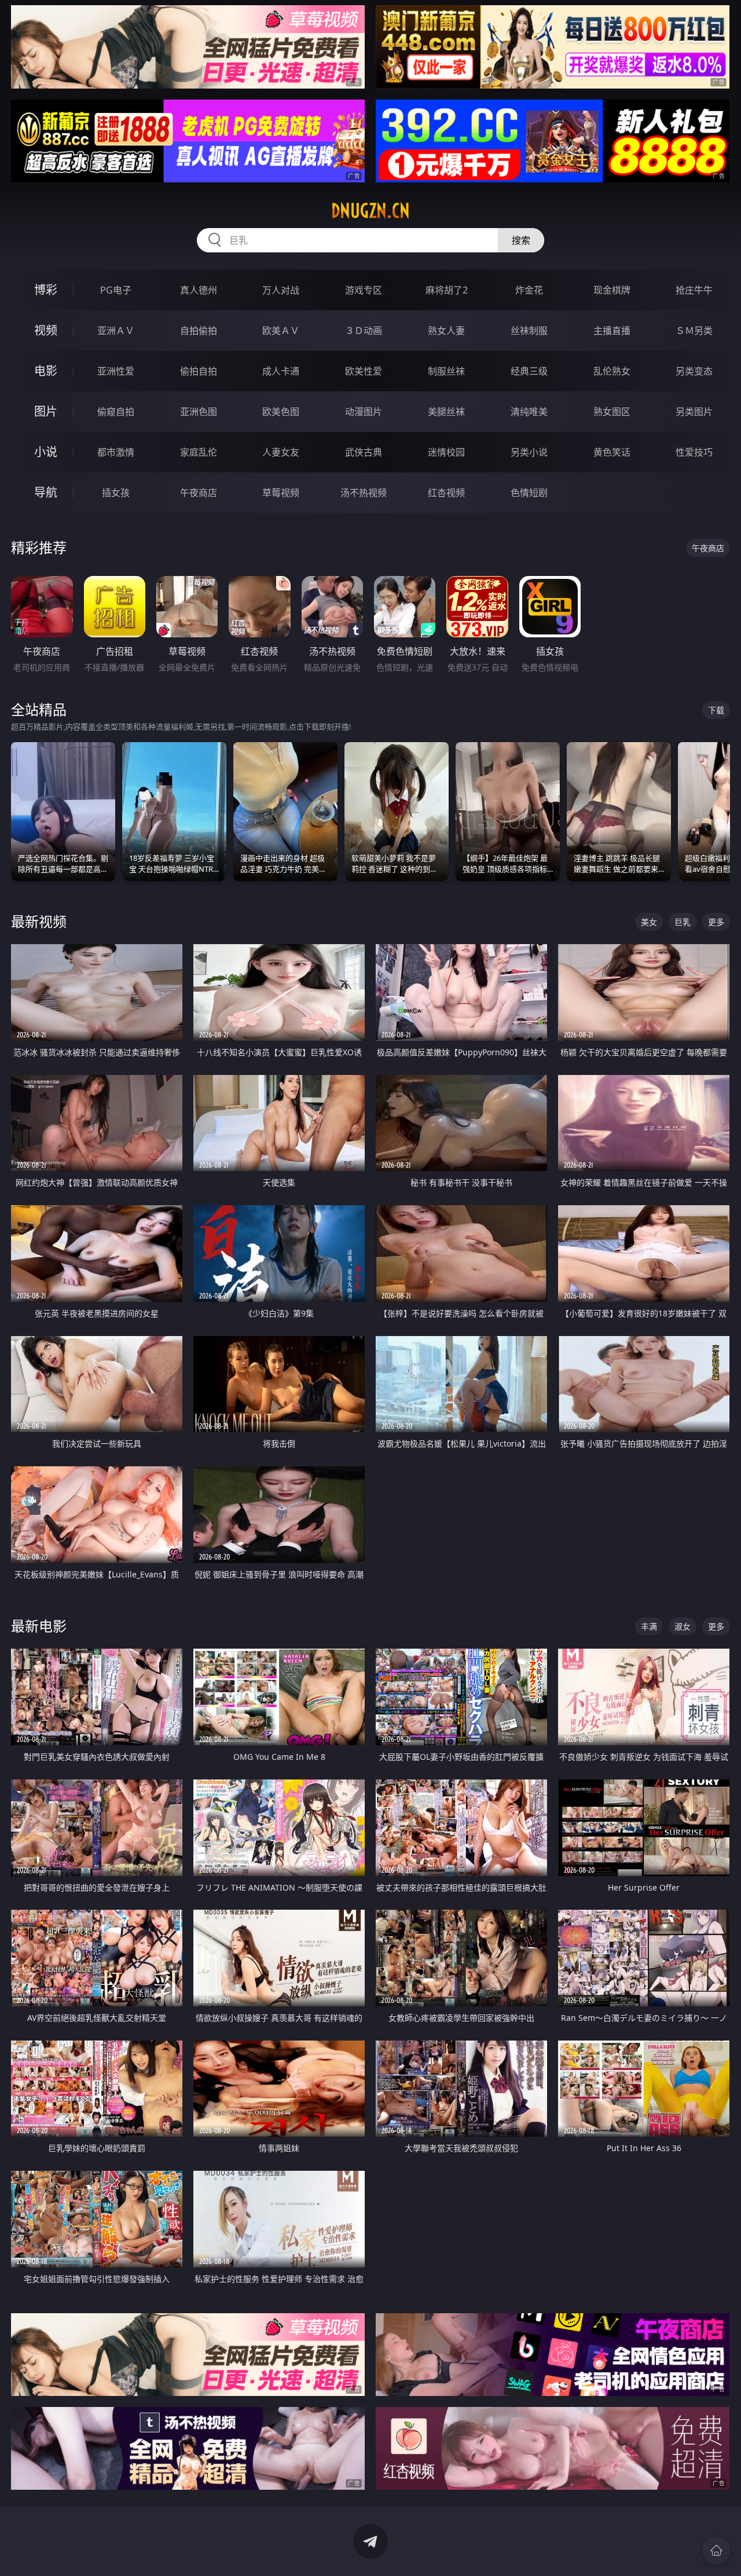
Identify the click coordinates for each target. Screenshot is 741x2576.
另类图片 (694, 412)
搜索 (521, 240)
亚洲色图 (199, 412)
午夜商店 (199, 493)
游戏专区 (364, 290)
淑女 (683, 1626)
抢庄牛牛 (694, 290)
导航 (46, 492)
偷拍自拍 (199, 371)
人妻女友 (281, 452)
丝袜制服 (529, 331)
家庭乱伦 (199, 452)
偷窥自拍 (116, 412)
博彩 (46, 290)
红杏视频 (446, 493)
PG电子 (116, 290)
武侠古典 (364, 452)
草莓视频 (281, 493)
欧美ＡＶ (281, 331)
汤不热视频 (364, 493)
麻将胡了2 (447, 290)
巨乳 (683, 922)
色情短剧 (529, 493)
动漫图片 (364, 412)
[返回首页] (716, 2551)
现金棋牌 (612, 290)
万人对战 (281, 290)
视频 (46, 330)
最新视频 (39, 921)
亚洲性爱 (116, 371)
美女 (649, 922)
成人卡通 (281, 371)
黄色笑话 (612, 452)
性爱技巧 (694, 452)
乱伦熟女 (612, 371)
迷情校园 (446, 452)
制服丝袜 (446, 371)
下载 (716, 710)
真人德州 (199, 290)
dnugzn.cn (370, 211)
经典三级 (529, 371)
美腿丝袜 (446, 412)
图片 (46, 411)
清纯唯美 (529, 412)
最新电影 (39, 1626)
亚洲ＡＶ (116, 331)
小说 (46, 452)
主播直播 (612, 331)
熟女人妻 (446, 331)
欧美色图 (281, 412)
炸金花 (529, 290)
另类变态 (694, 371)
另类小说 (529, 452)
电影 (46, 371)
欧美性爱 (364, 371)
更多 (716, 922)
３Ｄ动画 (364, 331)
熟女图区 (612, 412)
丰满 (649, 1626)
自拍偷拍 (199, 331)
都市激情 (116, 452)
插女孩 (116, 493)
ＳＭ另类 (694, 331)
